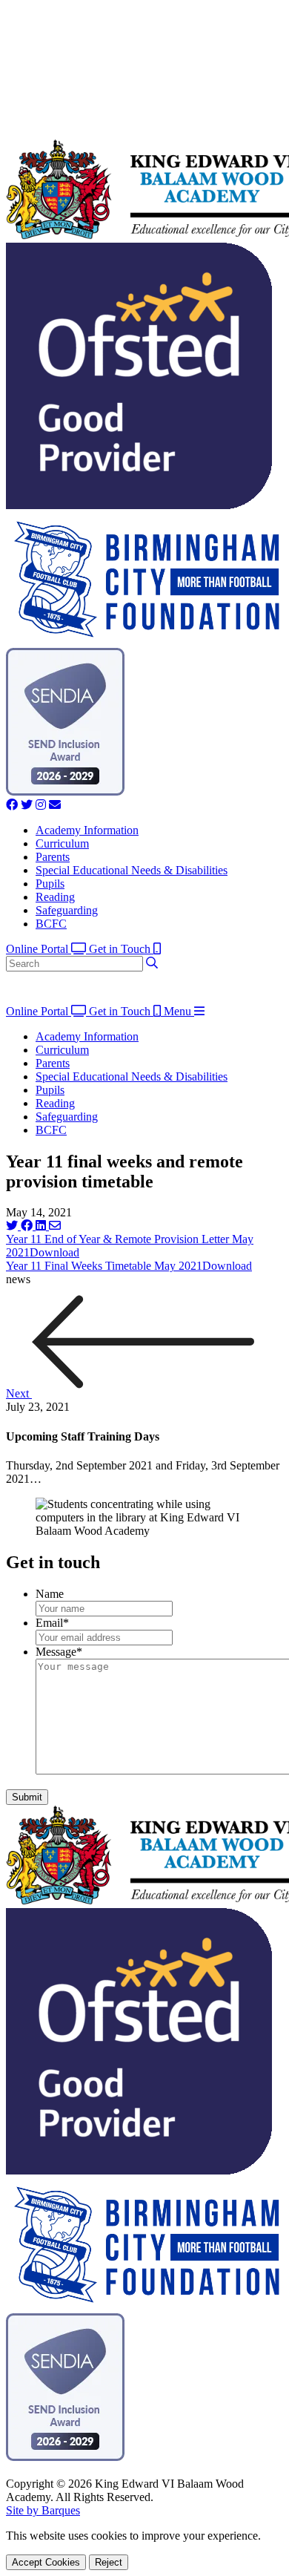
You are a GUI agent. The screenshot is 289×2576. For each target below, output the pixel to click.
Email (52, 1623)
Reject (109, 2562)
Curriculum (62, 843)
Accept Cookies (46, 2562)
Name (50, 1594)
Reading (55, 897)
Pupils (50, 884)
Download (54, 1252)
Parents (53, 857)
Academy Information (87, 830)
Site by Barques (43, 2510)
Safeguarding (67, 910)
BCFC (51, 924)
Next (19, 1393)
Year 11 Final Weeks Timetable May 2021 (104, 1266)
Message (59, 1652)
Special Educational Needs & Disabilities (132, 870)
